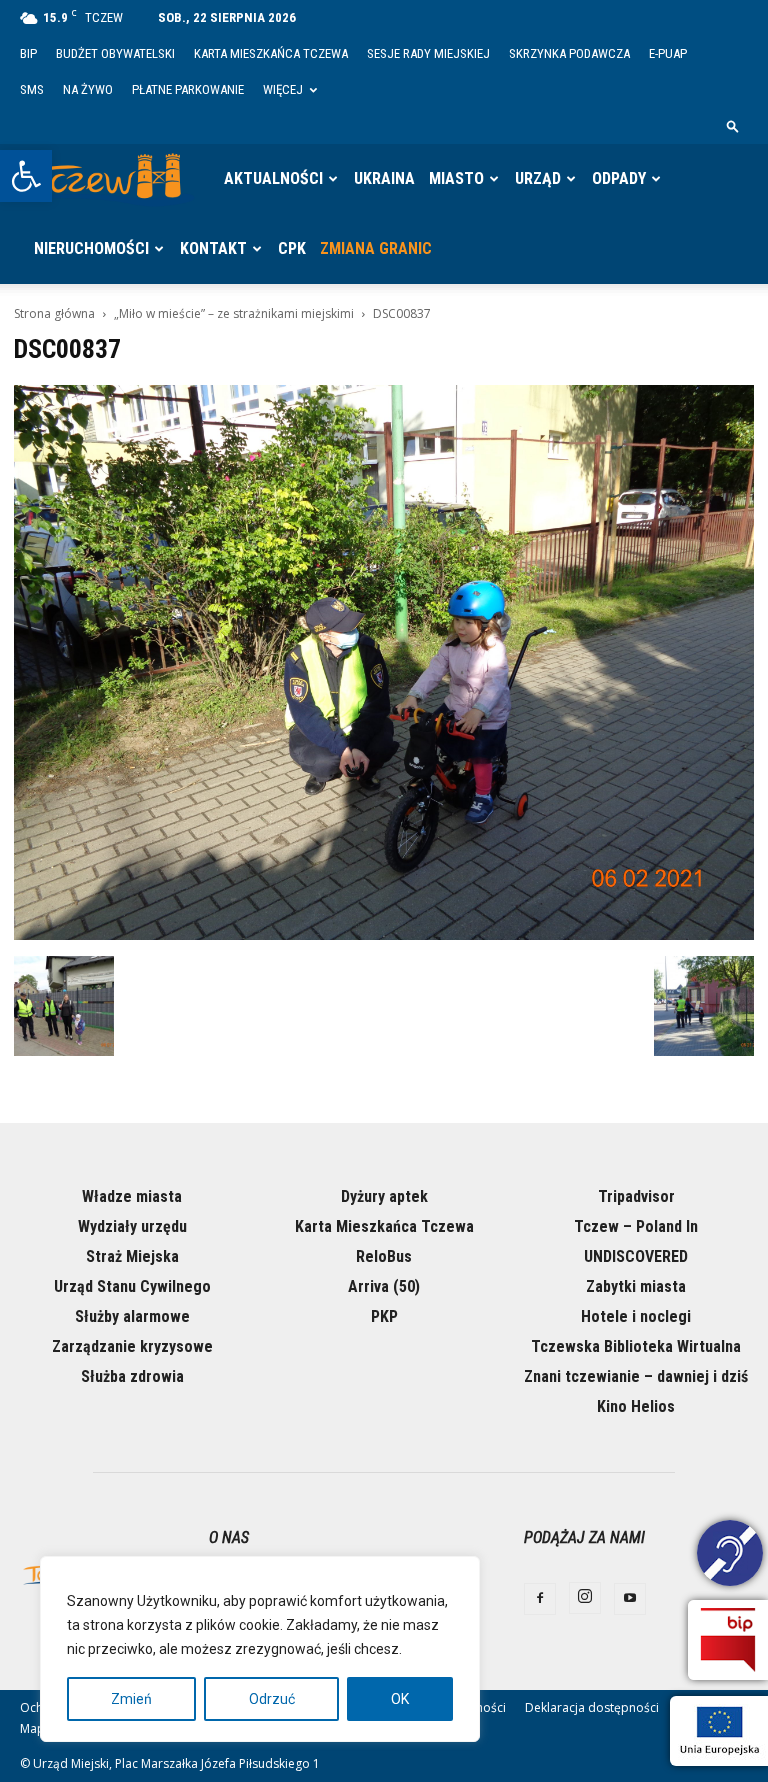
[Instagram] (585, 1598)
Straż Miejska (132, 1256)
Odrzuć (272, 1699)
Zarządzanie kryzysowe (132, 1346)
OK (400, 1699)
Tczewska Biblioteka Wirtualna (636, 1346)
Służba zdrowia (132, 1376)
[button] (26, 176)
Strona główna (54, 313)
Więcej (283, 89)
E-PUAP (668, 53)
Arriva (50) (384, 1286)
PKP (384, 1316)
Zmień (131, 1699)
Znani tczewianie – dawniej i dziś (636, 1376)
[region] (260, 1649)
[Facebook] (540, 1599)
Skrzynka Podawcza (569, 53)
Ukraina (384, 178)
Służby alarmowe (132, 1316)
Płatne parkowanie (188, 89)
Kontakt (213, 248)
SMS (32, 89)
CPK (292, 248)
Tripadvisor (636, 1196)
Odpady (619, 178)
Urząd (538, 178)
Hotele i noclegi (636, 1316)
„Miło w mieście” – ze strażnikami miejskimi (234, 313)
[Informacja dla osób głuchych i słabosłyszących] (730, 1556)
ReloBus (384, 1256)
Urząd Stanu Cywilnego (132, 1286)
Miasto (456, 178)
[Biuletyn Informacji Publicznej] (728, 1640)
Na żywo (88, 89)
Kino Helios (636, 1406)
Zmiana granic (376, 248)
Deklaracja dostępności (592, 1707)
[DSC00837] (384, 935)
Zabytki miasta (636, 1286)
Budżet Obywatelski (115, 53)
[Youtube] (630, 1599)
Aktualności (273, 178)
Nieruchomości (91, 248)
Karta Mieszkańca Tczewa (271, 53)
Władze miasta (132, 1196)
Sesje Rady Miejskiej (428, 53)
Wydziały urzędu (132, 1226)
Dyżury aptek (384, 1196)
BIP (28, 53)
